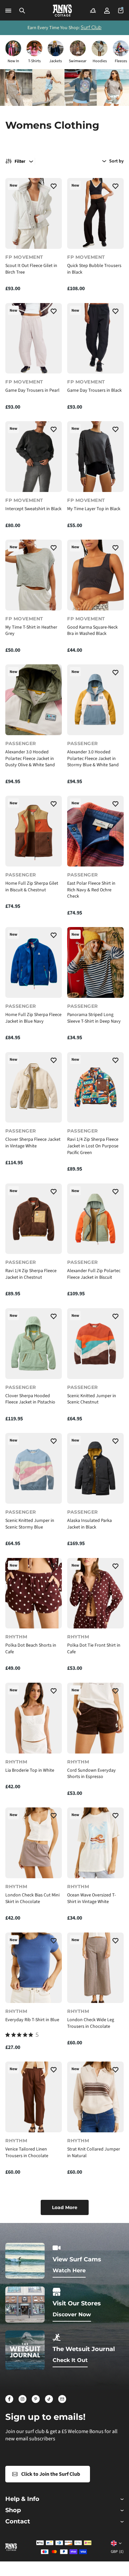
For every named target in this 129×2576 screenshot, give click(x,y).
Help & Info (22, 2499)
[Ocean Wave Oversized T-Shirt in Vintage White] (95, 1843)
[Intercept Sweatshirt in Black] (34, 457)
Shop (13, 2510)
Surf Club (91, 27)
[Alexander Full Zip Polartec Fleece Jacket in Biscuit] (95, 1219)
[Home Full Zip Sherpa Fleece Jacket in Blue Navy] (34, 962)
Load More (65, 2207)
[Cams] (93, 11)
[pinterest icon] (36, 2399)
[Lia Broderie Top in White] (34, 1718)
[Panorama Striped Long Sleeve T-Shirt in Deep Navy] (95, 962)
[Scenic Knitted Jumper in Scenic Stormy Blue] (34, 1468)
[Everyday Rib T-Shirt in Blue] (34, 1968)
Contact (18, 2522)
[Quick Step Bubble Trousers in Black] (95, 213)
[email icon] (62, 2399)
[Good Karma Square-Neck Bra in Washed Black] (95, 575)
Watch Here (69, 2270)
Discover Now (72, 2314)
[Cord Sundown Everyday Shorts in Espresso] (95, 1718)
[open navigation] (8, 11)
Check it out (70, 2360)
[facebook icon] (9, 2399)
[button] (22, 11)
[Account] (107, 11)
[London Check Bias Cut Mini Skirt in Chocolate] (34, 1843)
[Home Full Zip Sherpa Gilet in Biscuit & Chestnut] (34, 831)
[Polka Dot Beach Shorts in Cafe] (34, 1593)
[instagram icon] (22, 2399)
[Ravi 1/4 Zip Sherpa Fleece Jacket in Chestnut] (34, 1219)
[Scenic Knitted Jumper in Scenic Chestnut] (95, 1344)
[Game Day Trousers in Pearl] (34, 338)
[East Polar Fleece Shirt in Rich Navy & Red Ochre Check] (95, 831)
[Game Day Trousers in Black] (95, 338)
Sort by (116, 161)
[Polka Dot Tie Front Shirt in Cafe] (95, 1593)
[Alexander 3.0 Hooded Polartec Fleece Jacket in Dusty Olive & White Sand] (34, 700)
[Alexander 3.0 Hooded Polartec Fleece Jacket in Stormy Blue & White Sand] (95, 700)
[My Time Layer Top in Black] (95, 457)
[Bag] (121, 11)
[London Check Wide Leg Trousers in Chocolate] (95, 1968)
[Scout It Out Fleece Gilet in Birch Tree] (34, 213)
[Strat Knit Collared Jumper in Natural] (95, 2097)
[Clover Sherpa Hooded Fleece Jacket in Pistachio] (34, 1344)
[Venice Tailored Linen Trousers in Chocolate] (34, 2097)
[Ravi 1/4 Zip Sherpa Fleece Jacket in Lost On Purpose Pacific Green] (95, 1088)
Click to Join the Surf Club (51, 2474)
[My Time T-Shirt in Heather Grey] (34, 575)
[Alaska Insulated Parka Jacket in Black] (95, 1468)
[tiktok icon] (49, 2399)
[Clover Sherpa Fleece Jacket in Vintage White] (34, 1088)
